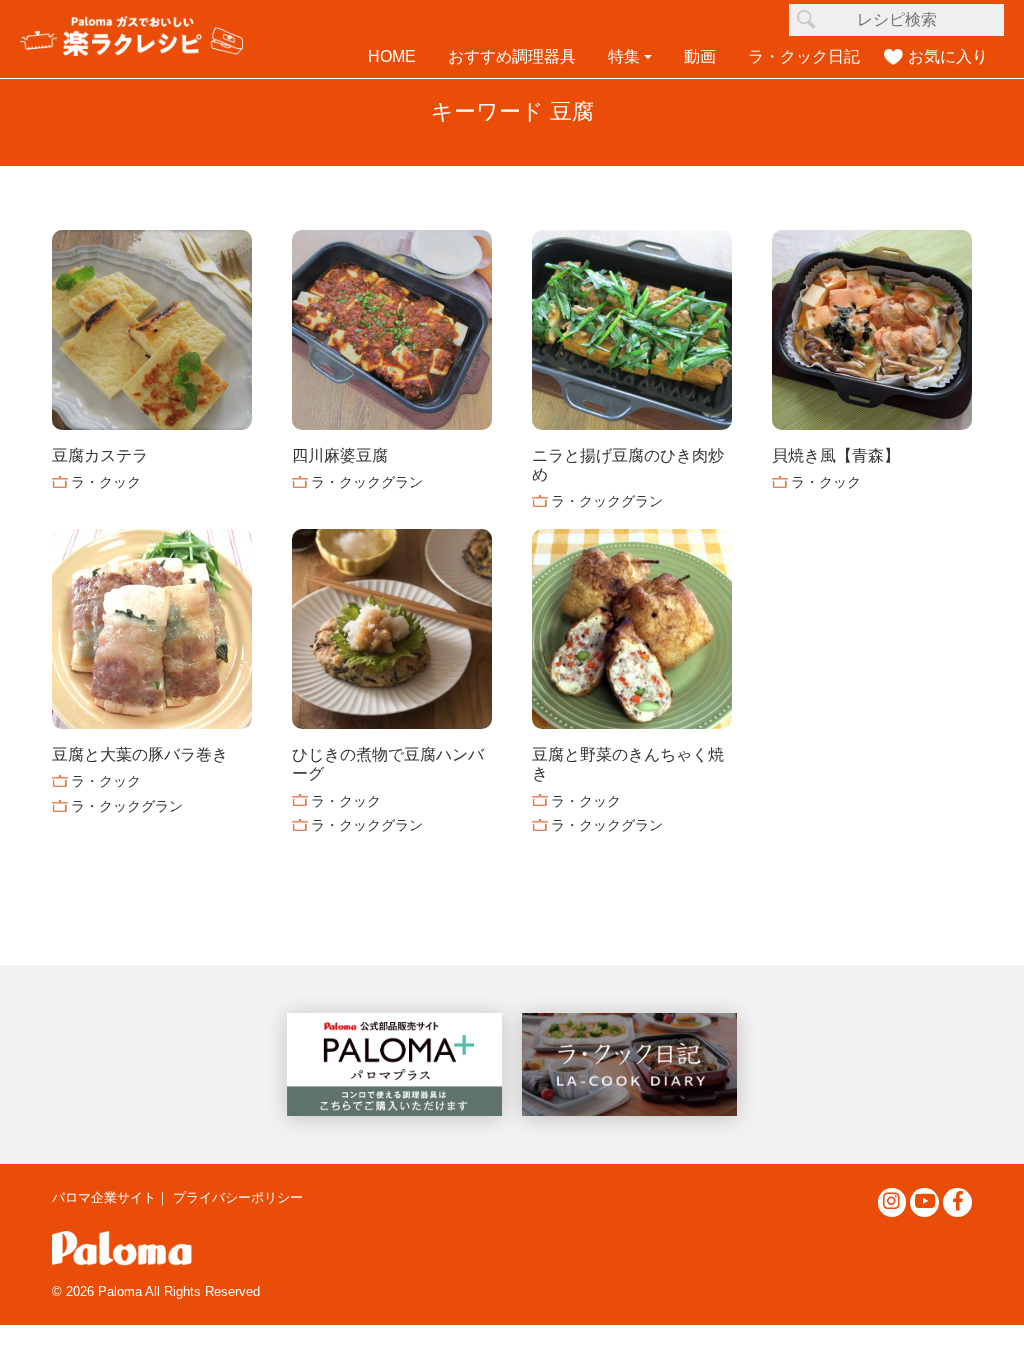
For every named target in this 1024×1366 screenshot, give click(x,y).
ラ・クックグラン (367, 482)
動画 (700, 56)
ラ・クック (106, 482)
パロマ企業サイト (104, 1197)
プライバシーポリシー (238, 1197)
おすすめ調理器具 (512, 56)
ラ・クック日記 (804, 56)
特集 (624, 56)
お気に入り (948, 56)
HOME (392, 56)
